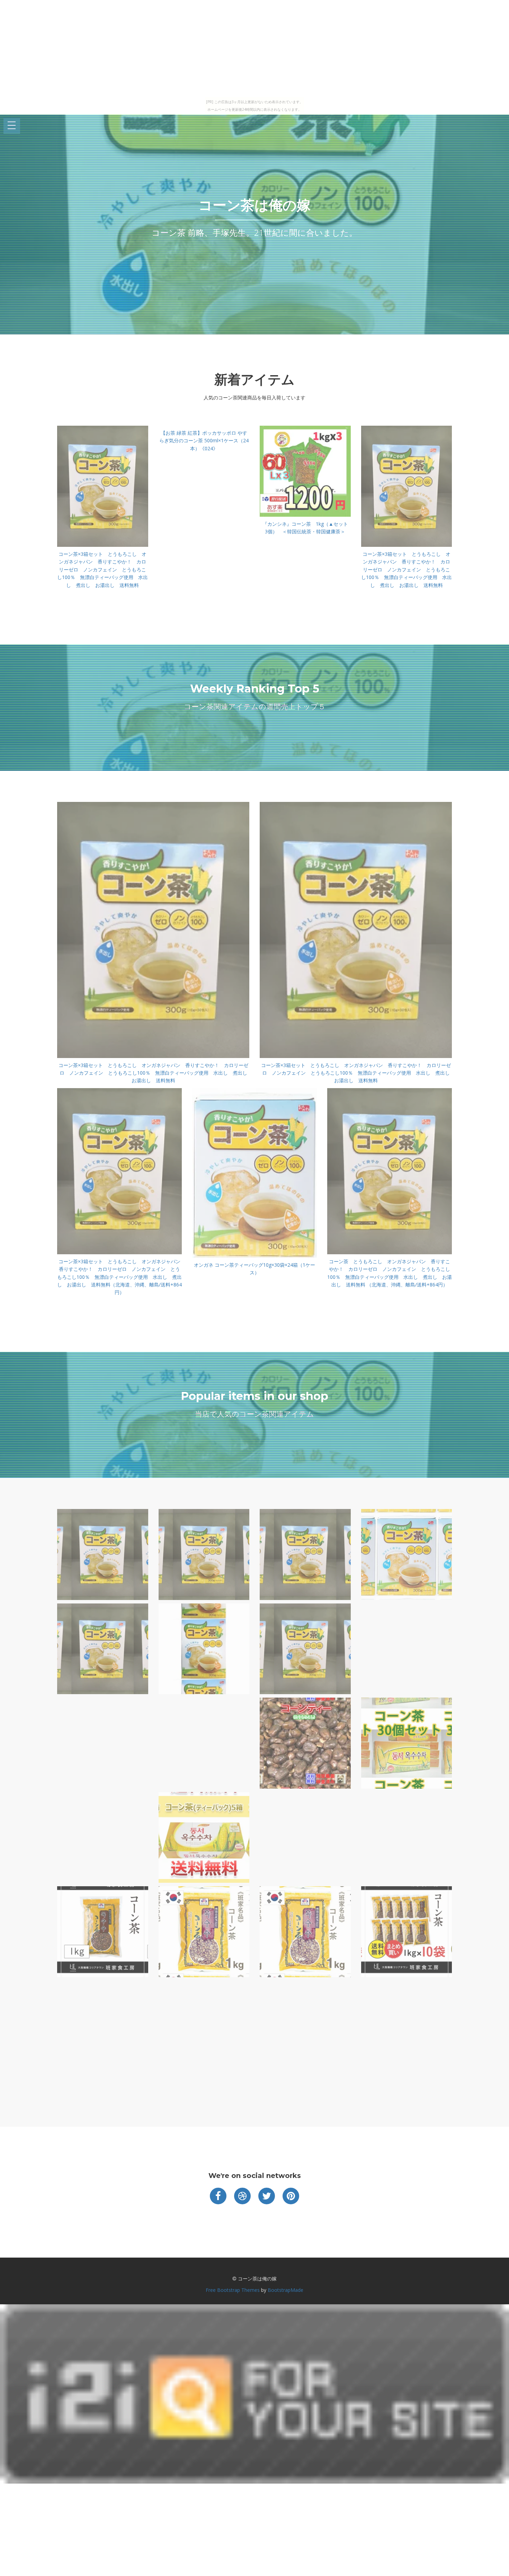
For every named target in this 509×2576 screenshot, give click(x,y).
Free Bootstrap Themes (233, 2290)
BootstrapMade (285, 2290)
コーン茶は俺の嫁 (254, 205)
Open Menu (12, 126)
